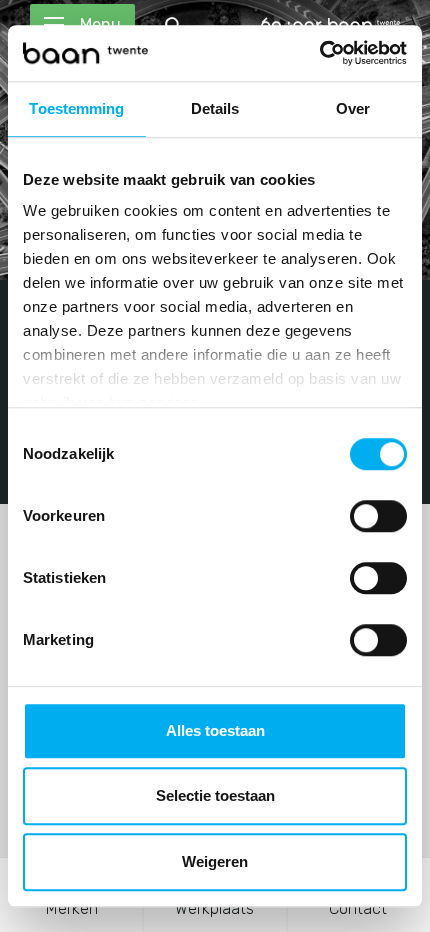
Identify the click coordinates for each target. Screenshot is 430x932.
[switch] (378, 516)
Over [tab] (353, 108)
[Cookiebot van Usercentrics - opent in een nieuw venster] (319, 53)
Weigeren (215, 861)
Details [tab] (215, 108)
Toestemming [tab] (76, 108)
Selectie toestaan (215, 795)
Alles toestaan (215, 730)
